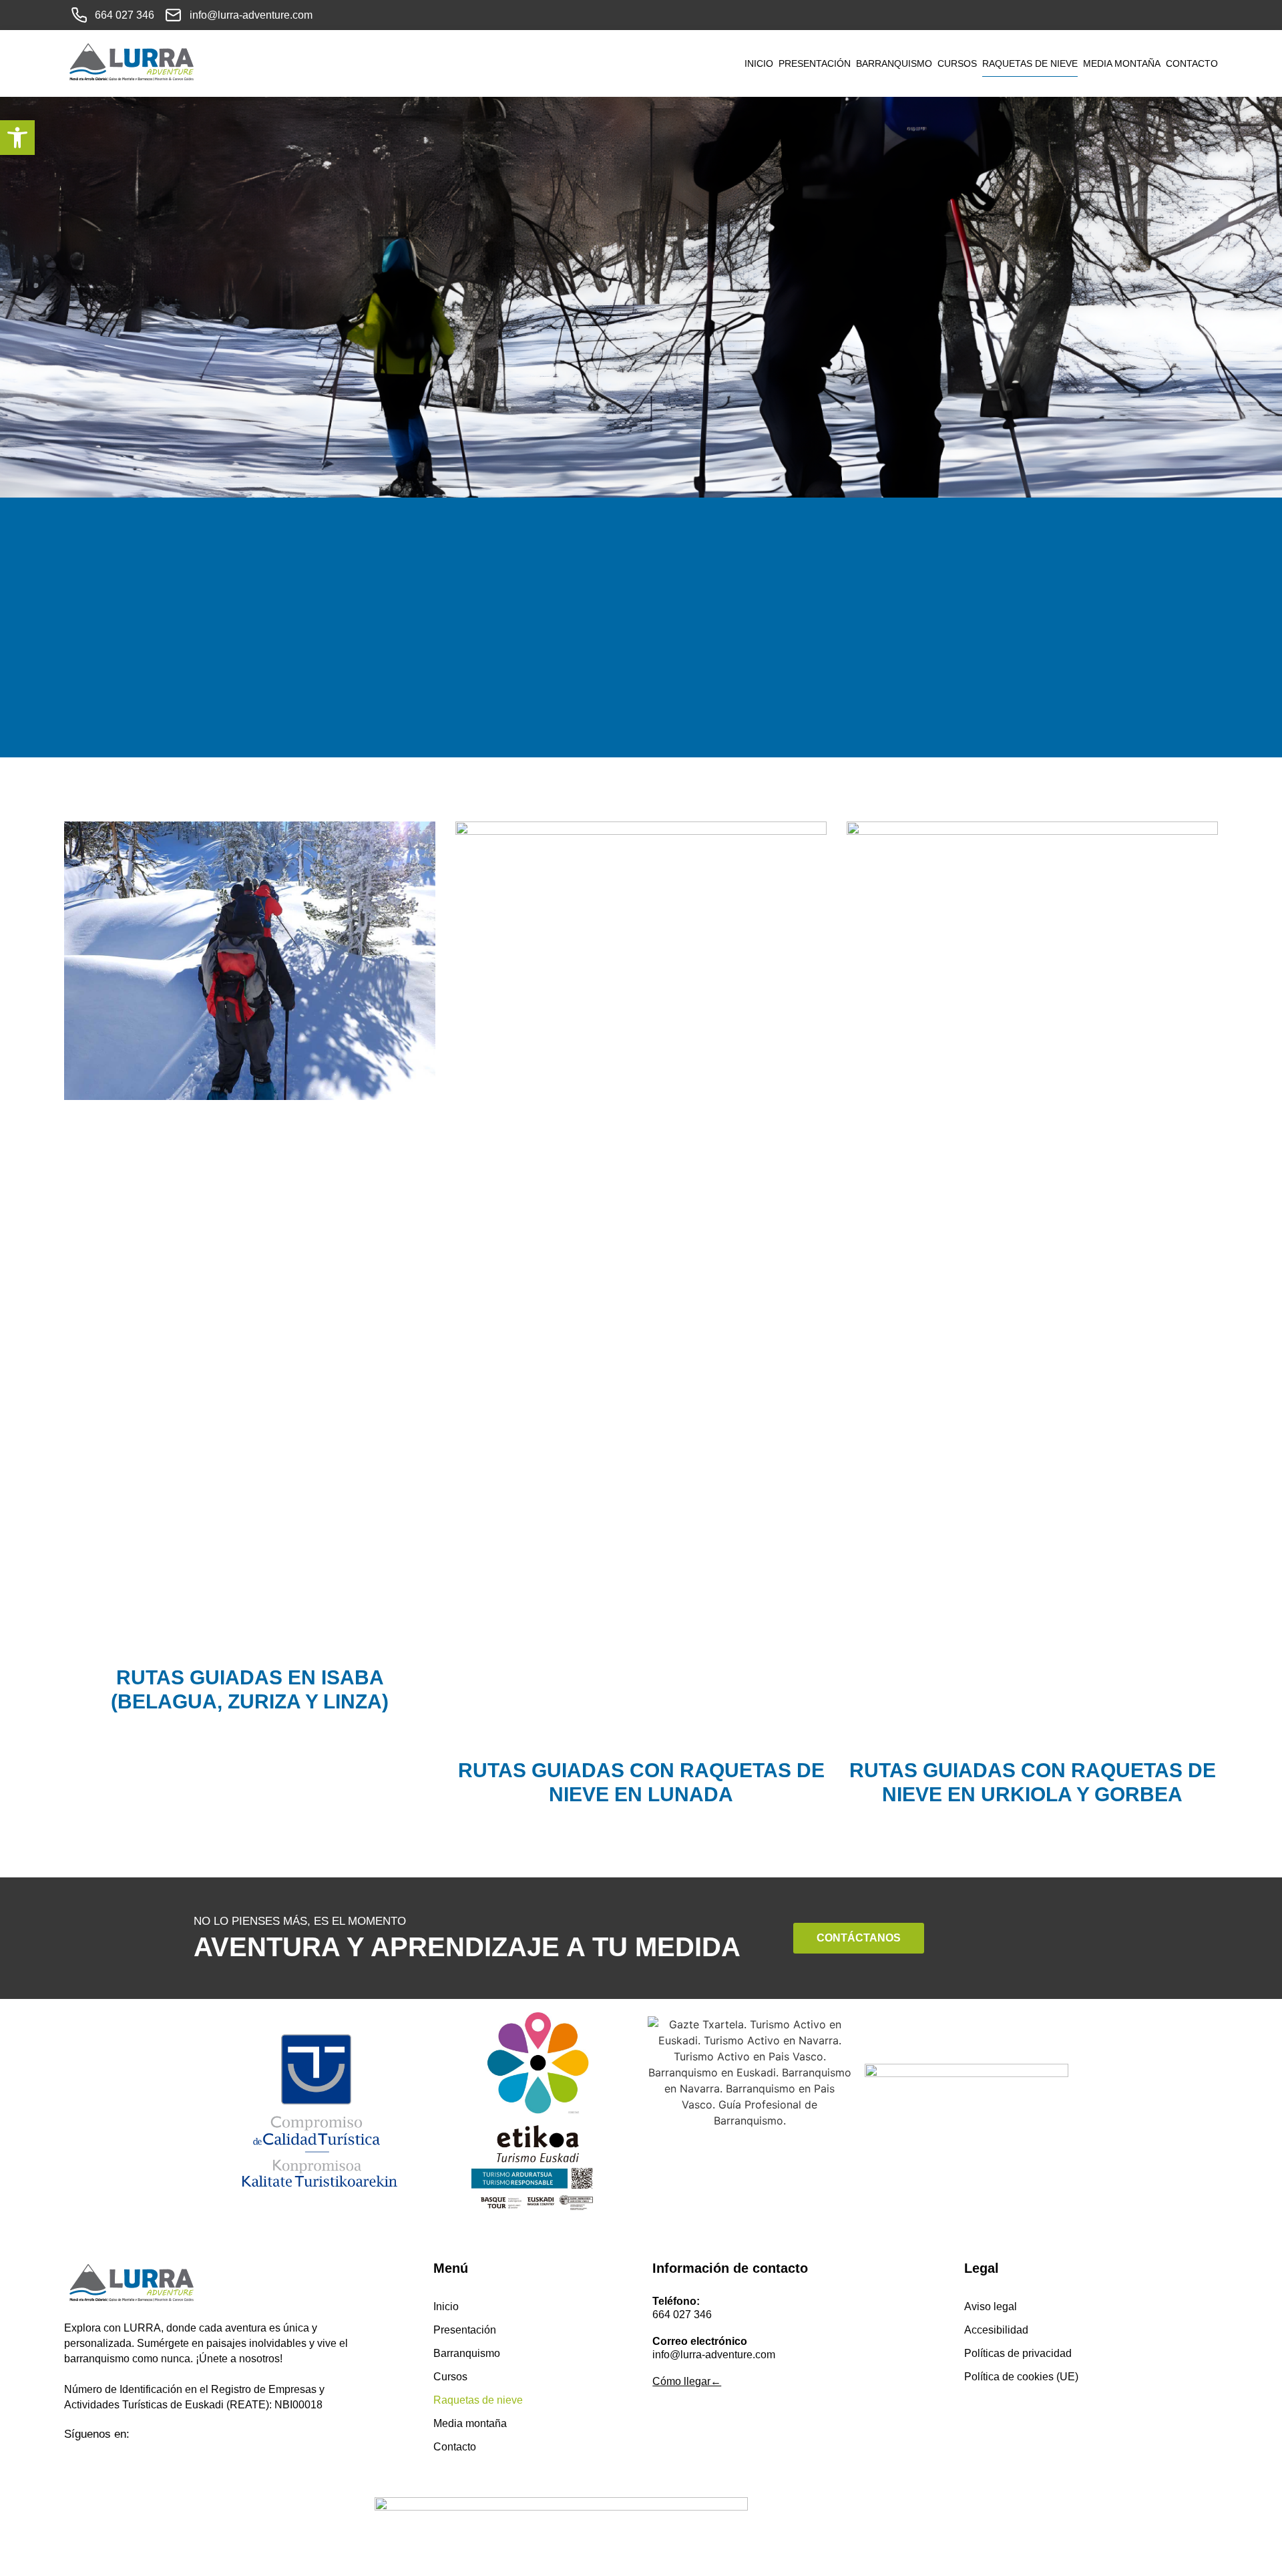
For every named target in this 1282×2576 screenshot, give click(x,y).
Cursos (957, 63)
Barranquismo (894, 63)
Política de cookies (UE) (1021, 2377)
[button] (17, 138)
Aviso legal (991, 2307)
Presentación (815, 63)
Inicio (759, 63)
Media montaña (1122, 63)
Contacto (1192, 63)
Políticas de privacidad (1018, 2353)
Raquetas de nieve (1030, 63)
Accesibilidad (996, 2330)
